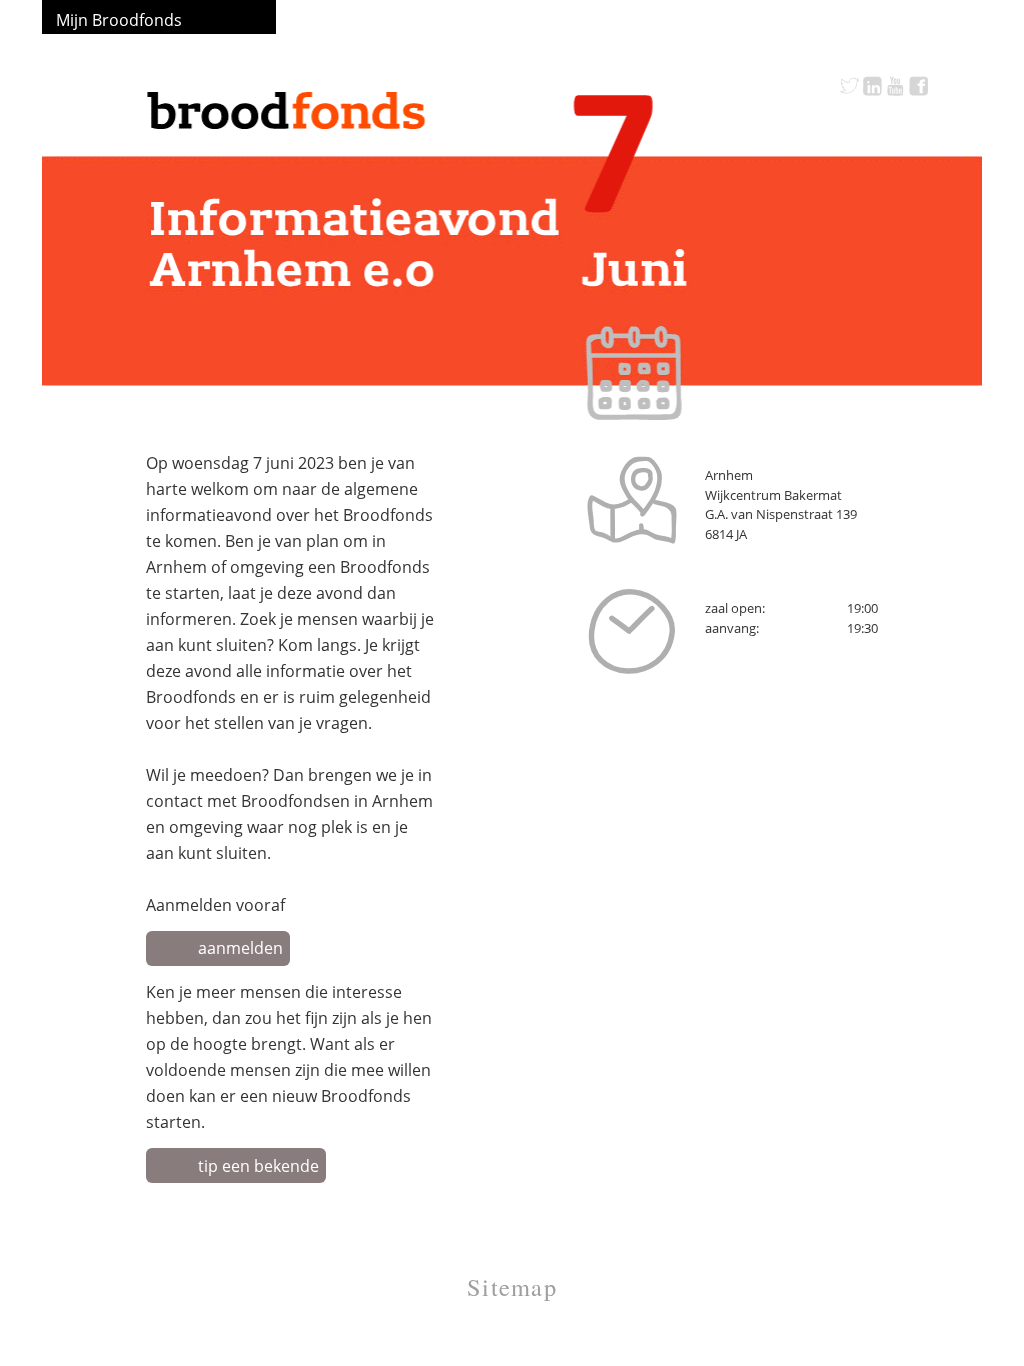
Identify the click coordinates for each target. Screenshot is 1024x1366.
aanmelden (240, 948)
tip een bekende (258, 1166)
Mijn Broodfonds (119, 20)
